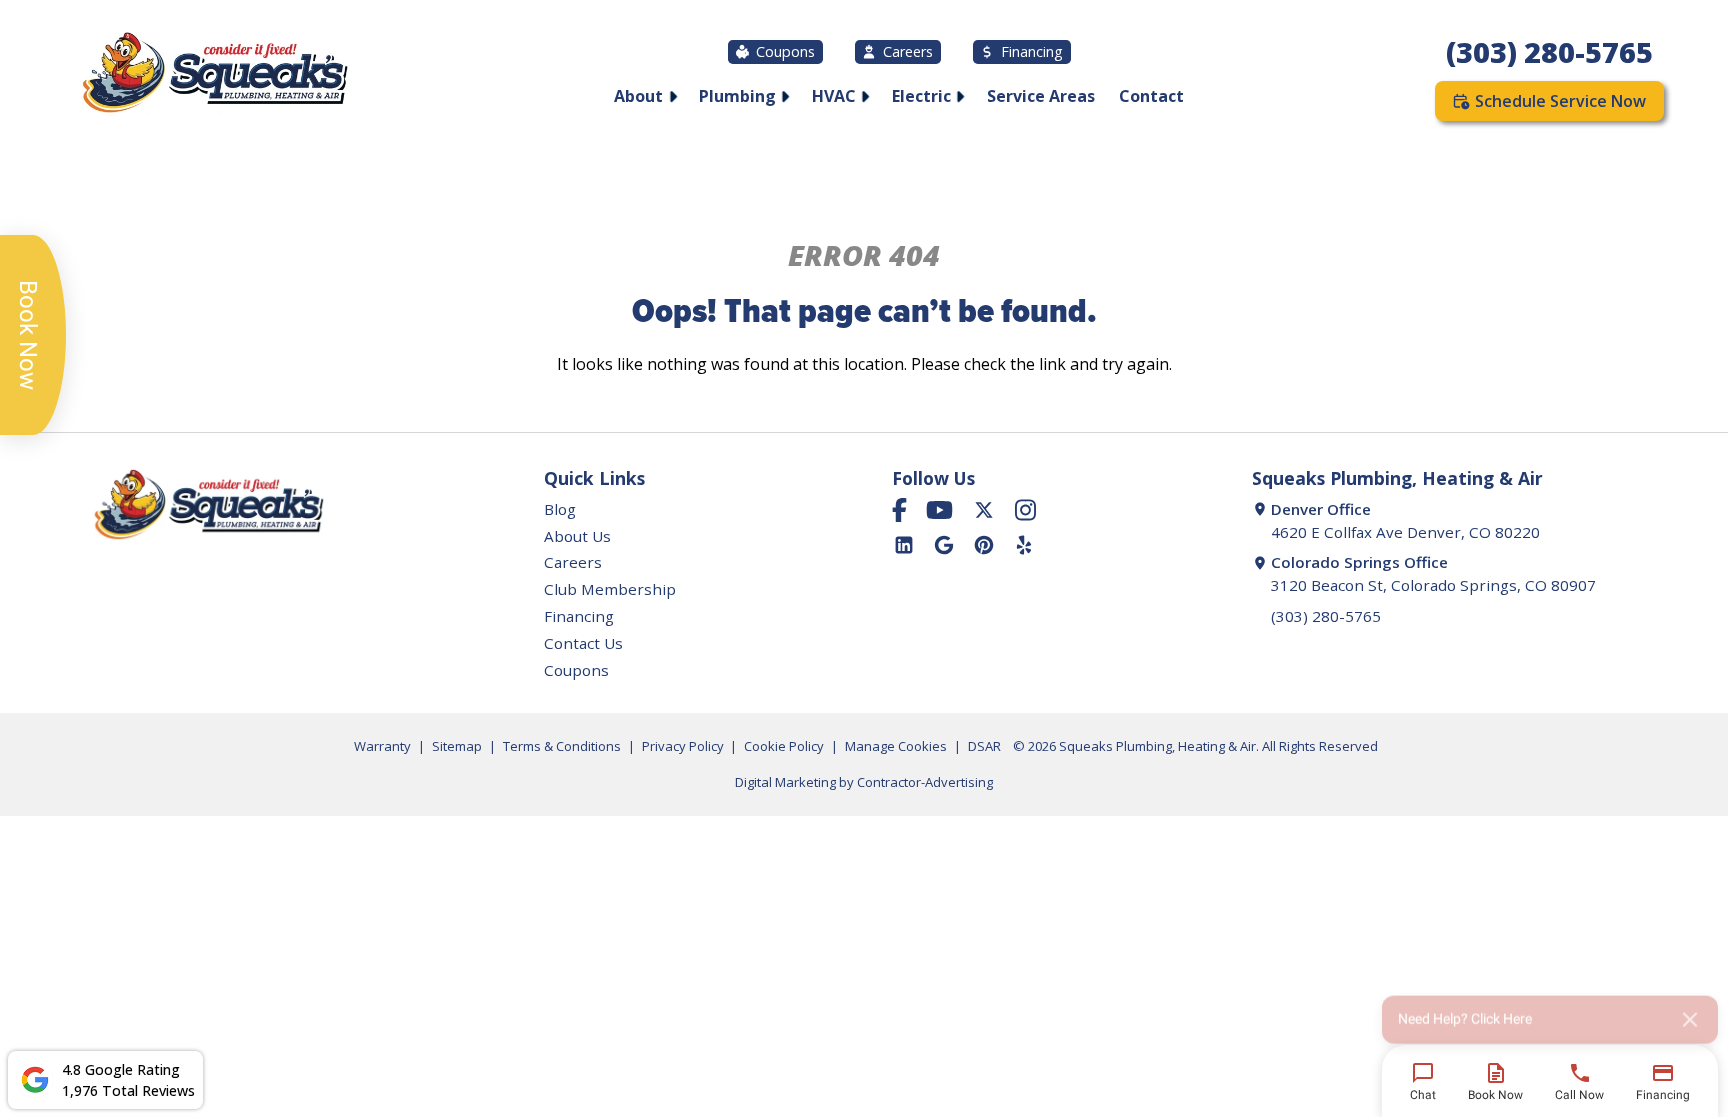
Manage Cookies (896, 746)
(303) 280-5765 (1549, 51)
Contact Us (583, 643)
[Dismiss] (1690, 1013)
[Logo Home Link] (214, 75)
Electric (921, 96)
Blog (560, 509)
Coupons (785, 51)
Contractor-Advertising (925, 782)
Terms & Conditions (562, 746)
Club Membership (610, 589)
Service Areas (1041, 96)
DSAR (984, 746)
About (638, 96)
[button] (1550, 1013)
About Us (577, 536)
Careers (908, 51)
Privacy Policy (683, 746)
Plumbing (737, 96)
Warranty (382, 746)
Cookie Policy (784, 746)
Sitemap (457, 746)
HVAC (834, 96)
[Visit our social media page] (899, 510)
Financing (1032, 51)
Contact (1151, 96)
